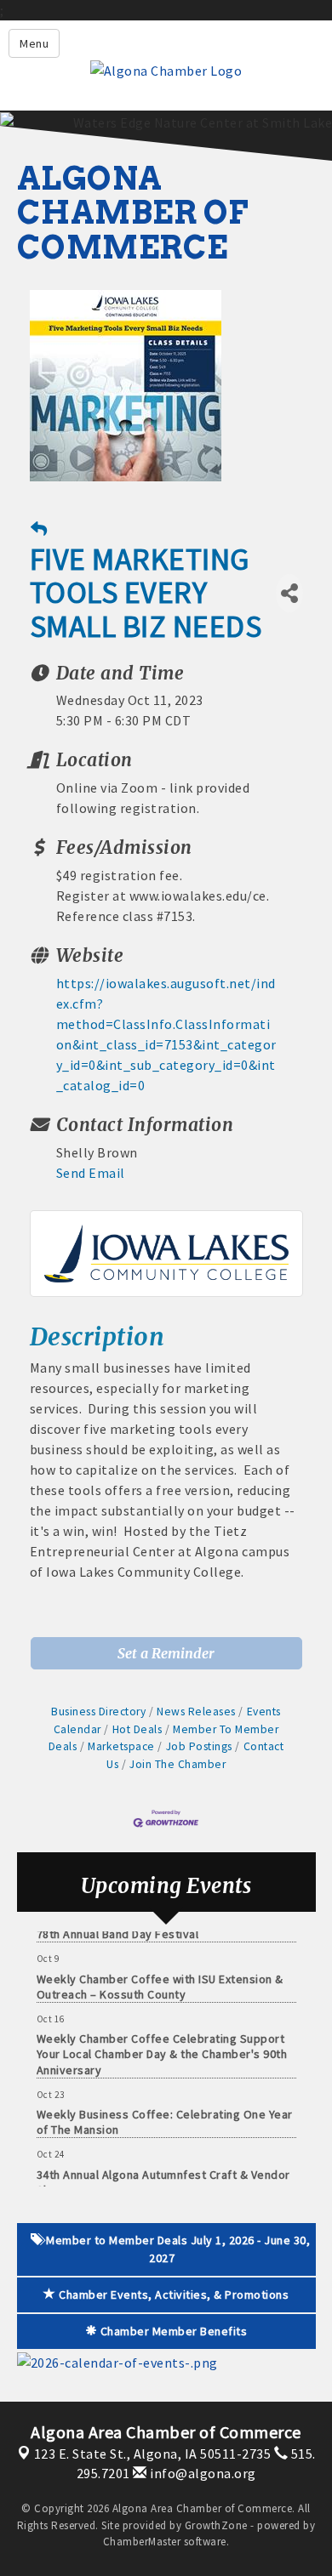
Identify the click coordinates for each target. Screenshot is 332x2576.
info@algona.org (202, 2473)
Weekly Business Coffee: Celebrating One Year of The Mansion (165, 2114)
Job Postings (199, 1746)
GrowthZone (216, 2525)
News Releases (196, 1712)
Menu (34, 43)
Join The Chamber (177, 1764)
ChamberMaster (142, 2542)
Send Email (91, 1173)
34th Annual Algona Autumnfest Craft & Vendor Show (163, 2175)
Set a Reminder (166, 1653)
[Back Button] (39, 529)
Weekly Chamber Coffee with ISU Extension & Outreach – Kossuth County (160, 1979)
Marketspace (121, 1746)
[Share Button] (289, 593)
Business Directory (98, 1712)
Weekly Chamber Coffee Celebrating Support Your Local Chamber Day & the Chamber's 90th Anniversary (162, 2046)
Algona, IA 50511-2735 (153, 2454)
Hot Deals (137, 1729)
